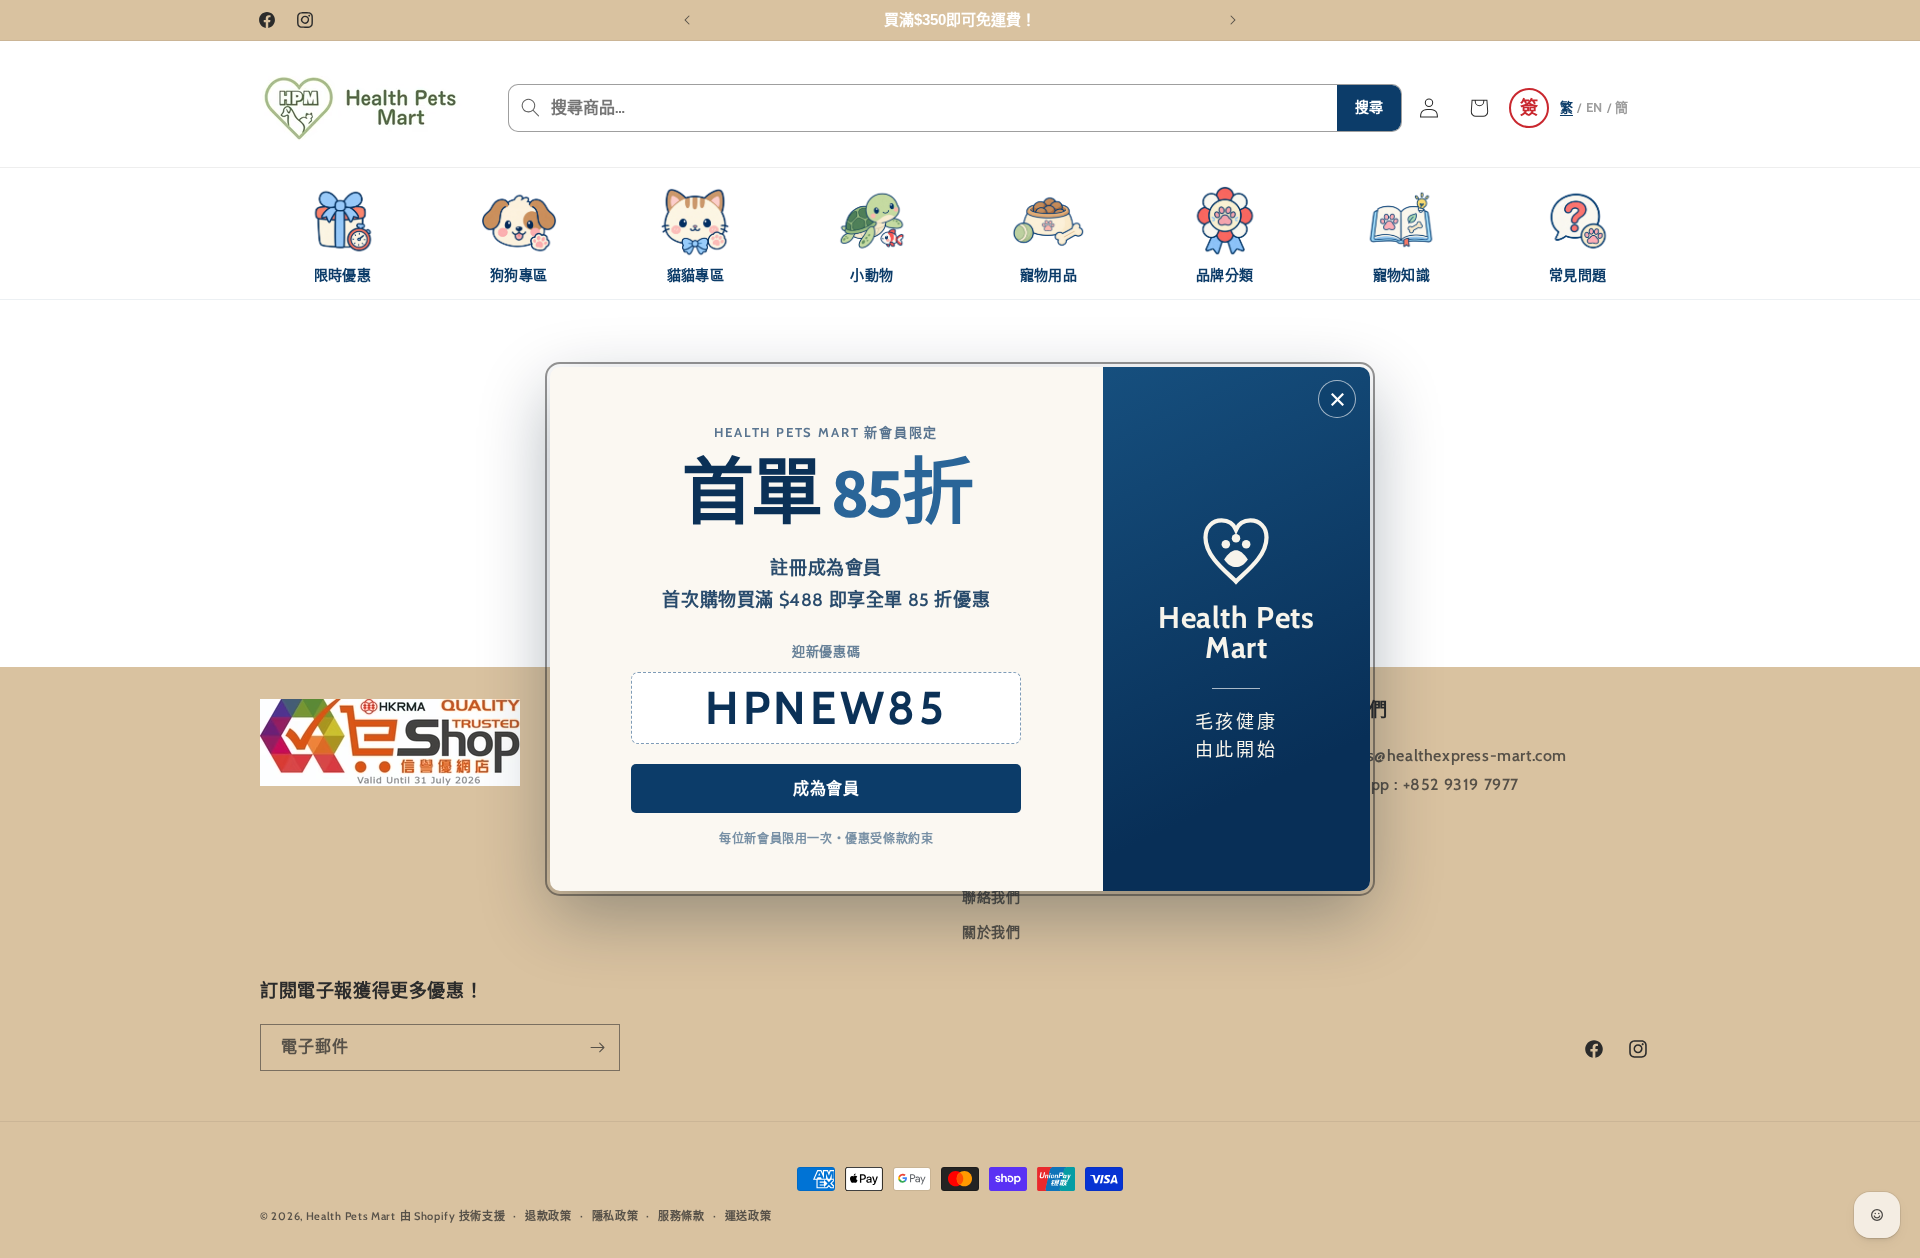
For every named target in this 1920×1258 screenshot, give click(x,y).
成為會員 (826, 788)
